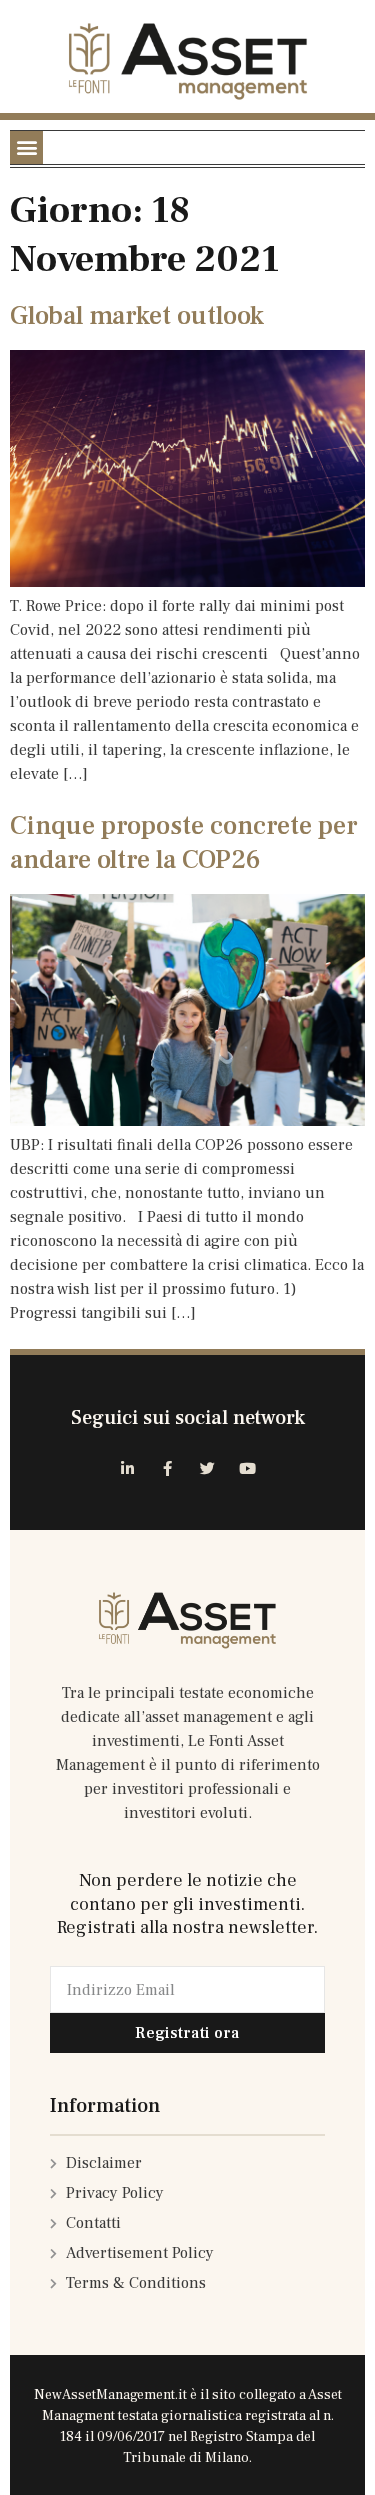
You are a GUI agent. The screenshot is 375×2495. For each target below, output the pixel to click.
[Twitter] (208, 1468)
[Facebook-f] (168, 1468)
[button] (26, 147)
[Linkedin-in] (128, 1468)
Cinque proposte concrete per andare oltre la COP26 (184, 843)
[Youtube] (248, 1468)
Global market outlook (137, 316)
